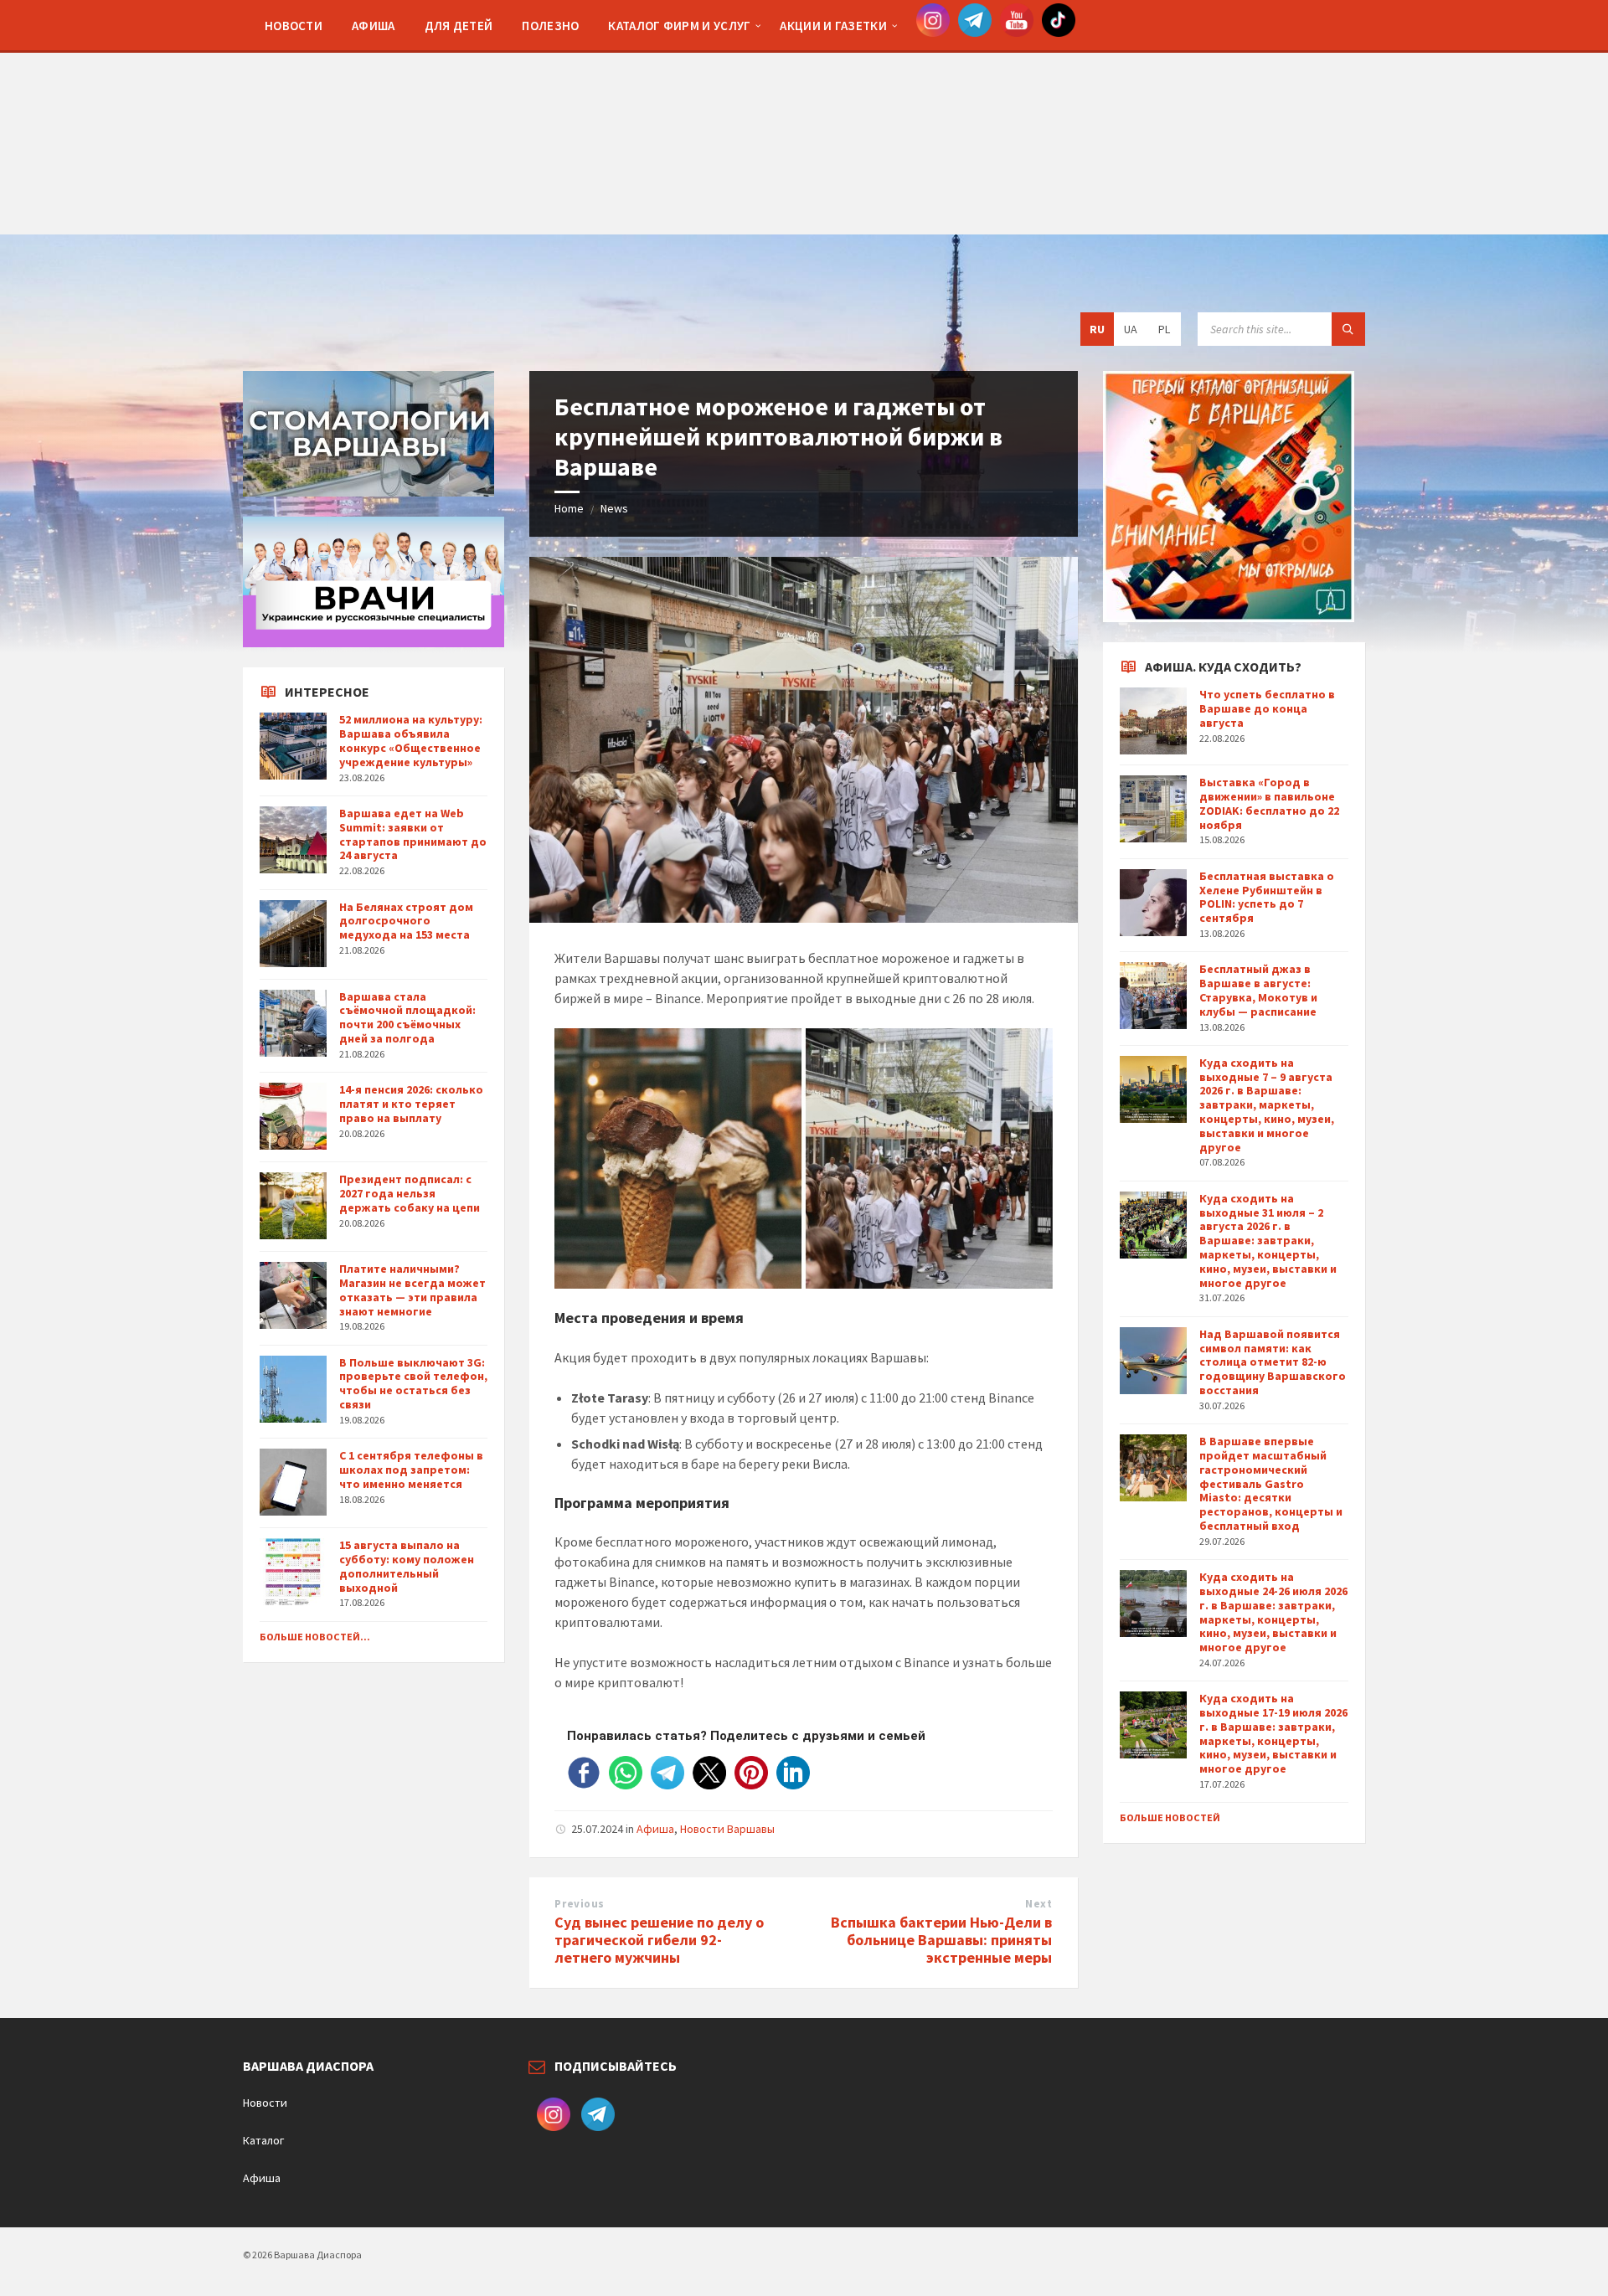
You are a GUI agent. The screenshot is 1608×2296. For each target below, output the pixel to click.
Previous (579, 1904)
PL (1164, 329)
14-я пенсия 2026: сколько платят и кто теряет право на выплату (411, 1104)
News (614, 508)
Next (1038, 1904)
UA (1131, 329)
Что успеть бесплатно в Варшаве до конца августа (1267, 708)
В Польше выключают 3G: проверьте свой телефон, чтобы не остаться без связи (413, 1383)
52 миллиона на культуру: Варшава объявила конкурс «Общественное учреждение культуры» (411, 740)
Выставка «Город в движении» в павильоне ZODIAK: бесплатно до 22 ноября (1269, 803)
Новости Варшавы (727, 1829)
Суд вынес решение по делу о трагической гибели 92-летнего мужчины (659, 1940)
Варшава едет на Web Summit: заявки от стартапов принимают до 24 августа (413, 834)
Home (569, 508)
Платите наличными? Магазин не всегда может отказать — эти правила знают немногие (412, 1290)
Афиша (655, 1829)
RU (1097, 329)
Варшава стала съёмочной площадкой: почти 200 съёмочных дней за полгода (407, 1017)
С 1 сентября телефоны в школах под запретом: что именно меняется (411, 1470)
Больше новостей (1170, 1817)
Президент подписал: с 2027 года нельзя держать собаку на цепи (410, 1193)
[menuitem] (294, 25)
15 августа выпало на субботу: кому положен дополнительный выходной (407, 1566)
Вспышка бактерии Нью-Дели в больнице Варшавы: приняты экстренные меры (941, 1940)
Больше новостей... (315, 1637)
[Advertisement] (804, 117)
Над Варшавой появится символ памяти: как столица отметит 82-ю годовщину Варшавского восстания (1273, 1362)
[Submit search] (1348, 329)
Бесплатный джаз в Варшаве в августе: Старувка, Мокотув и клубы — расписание (1258, 990)
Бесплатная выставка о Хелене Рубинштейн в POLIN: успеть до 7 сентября (1267, 897)
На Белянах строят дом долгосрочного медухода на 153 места (406, 921)
